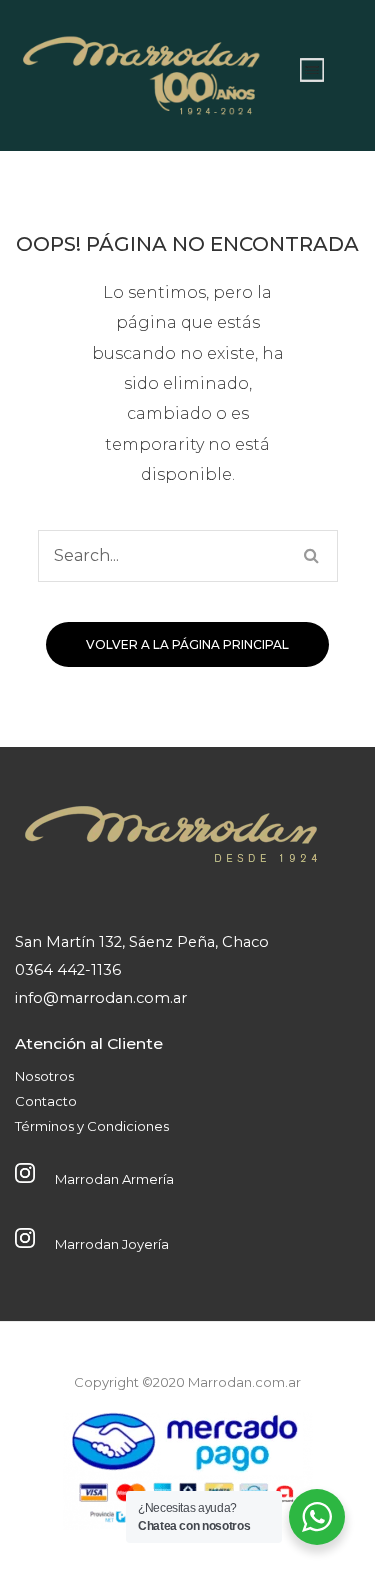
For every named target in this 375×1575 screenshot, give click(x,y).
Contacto (46, 1101)
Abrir (312, 70)
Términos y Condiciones (92, 1126)
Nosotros (44, 1076)
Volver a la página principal (187, 644)
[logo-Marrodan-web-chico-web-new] (142, 70)
